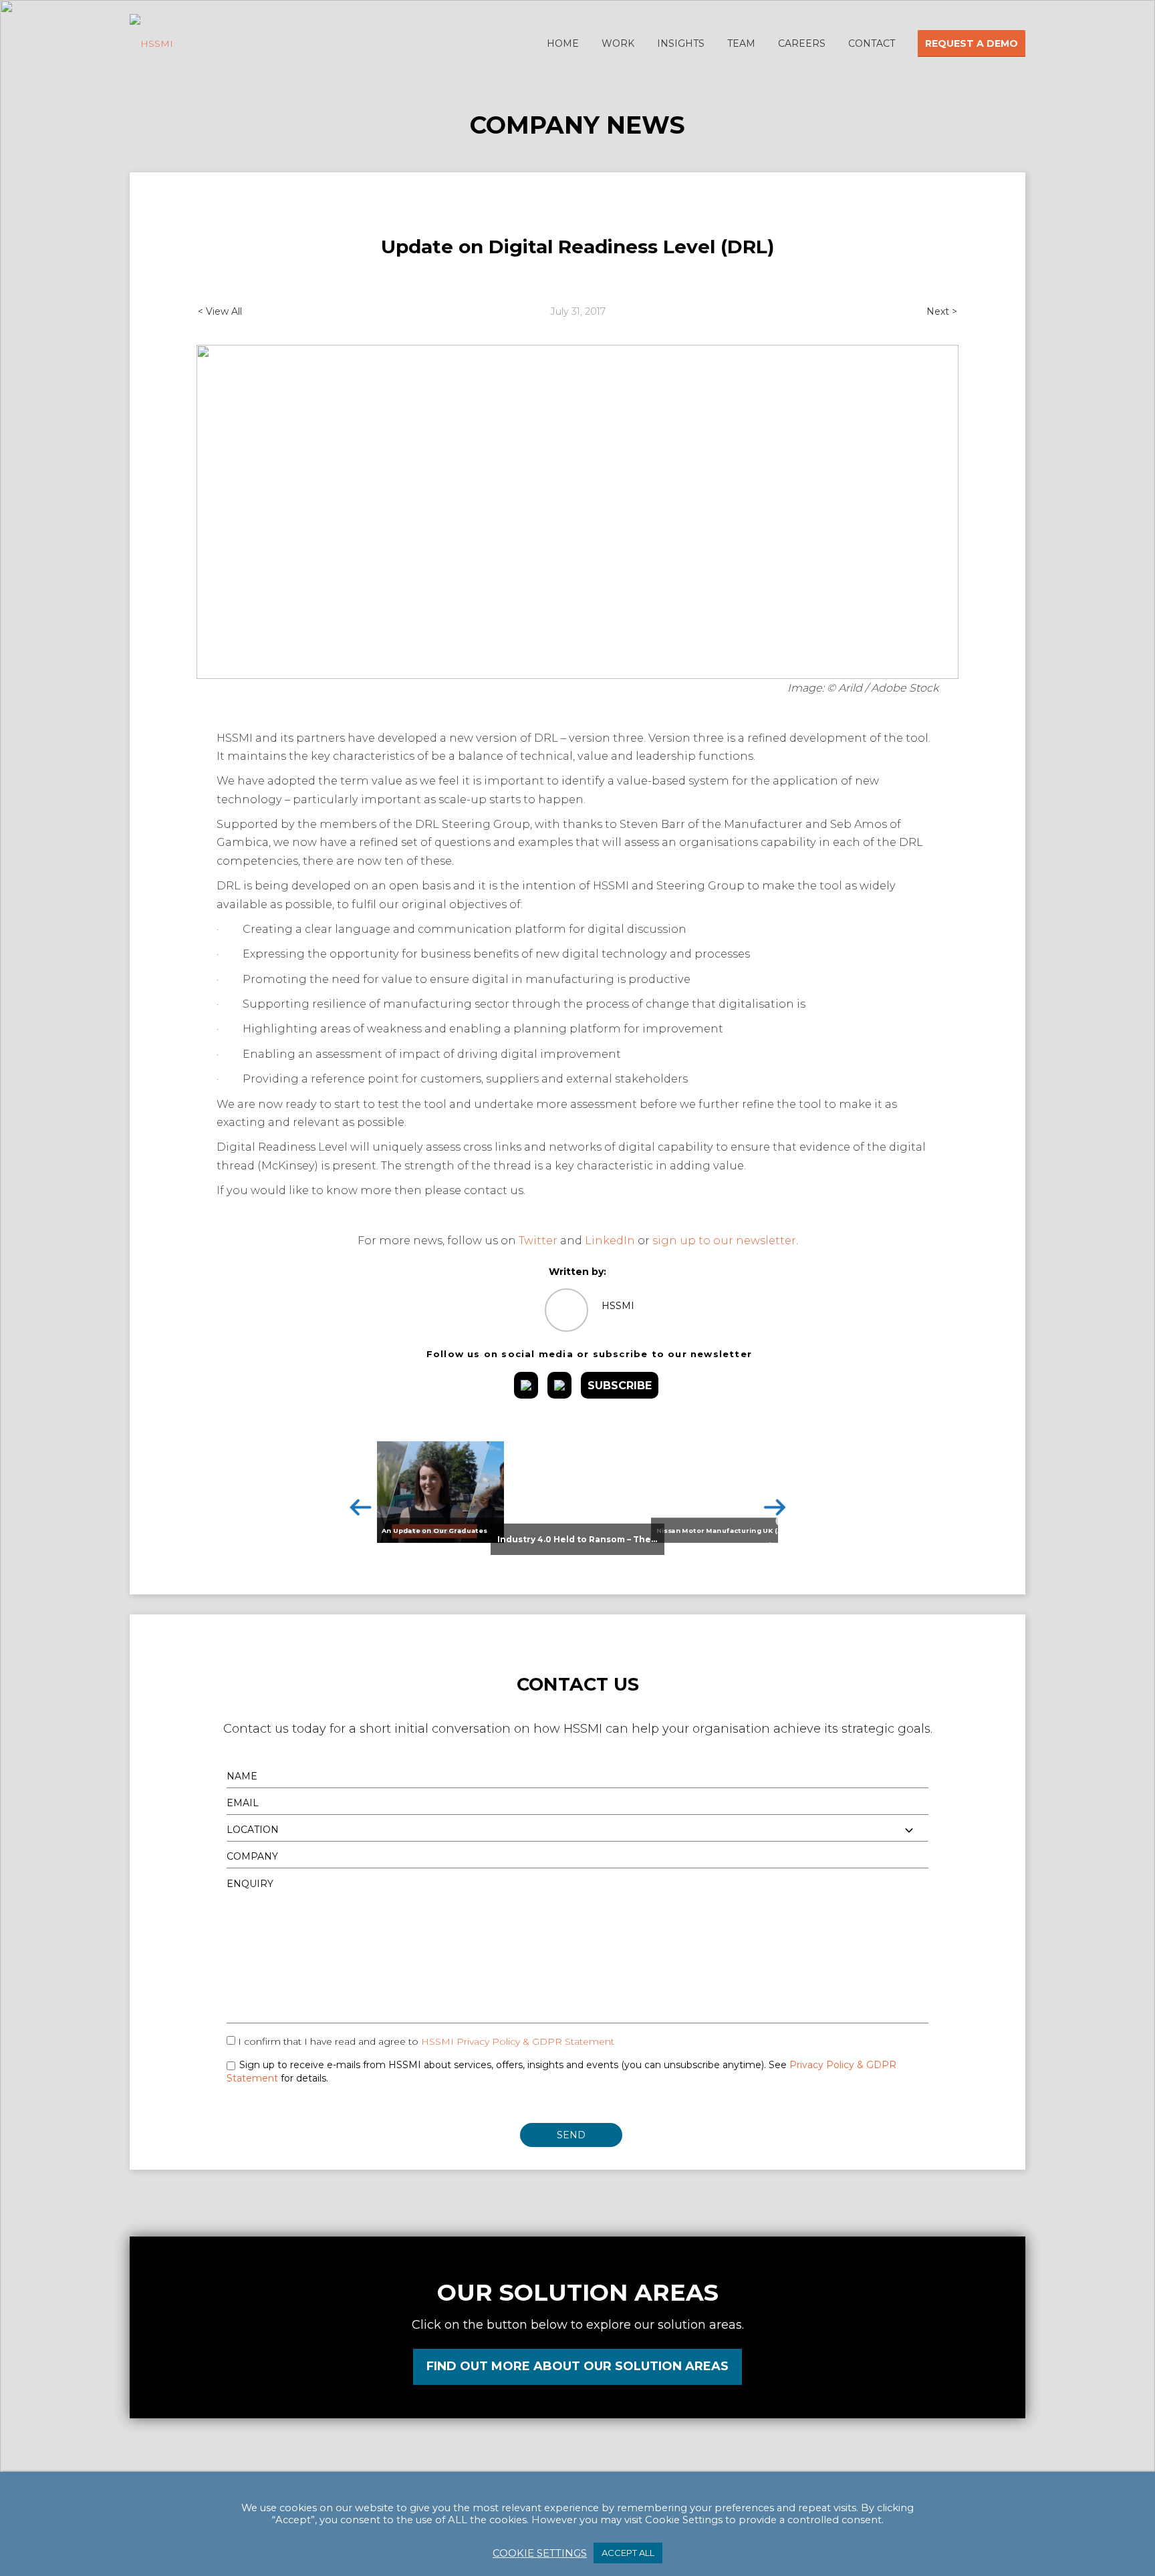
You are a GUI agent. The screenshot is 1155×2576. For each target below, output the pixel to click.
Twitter (538, 1240)
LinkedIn (610, 1240)
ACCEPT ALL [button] (628, 2553)
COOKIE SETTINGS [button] (540, 2553)
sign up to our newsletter (724, 1240)
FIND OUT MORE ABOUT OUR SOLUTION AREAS (577, 2366)
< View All (220, 311)
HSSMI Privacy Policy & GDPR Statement (518, 2041)
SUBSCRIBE (620, 1385)
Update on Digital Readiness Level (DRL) (577, 247)
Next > (942, 311)
